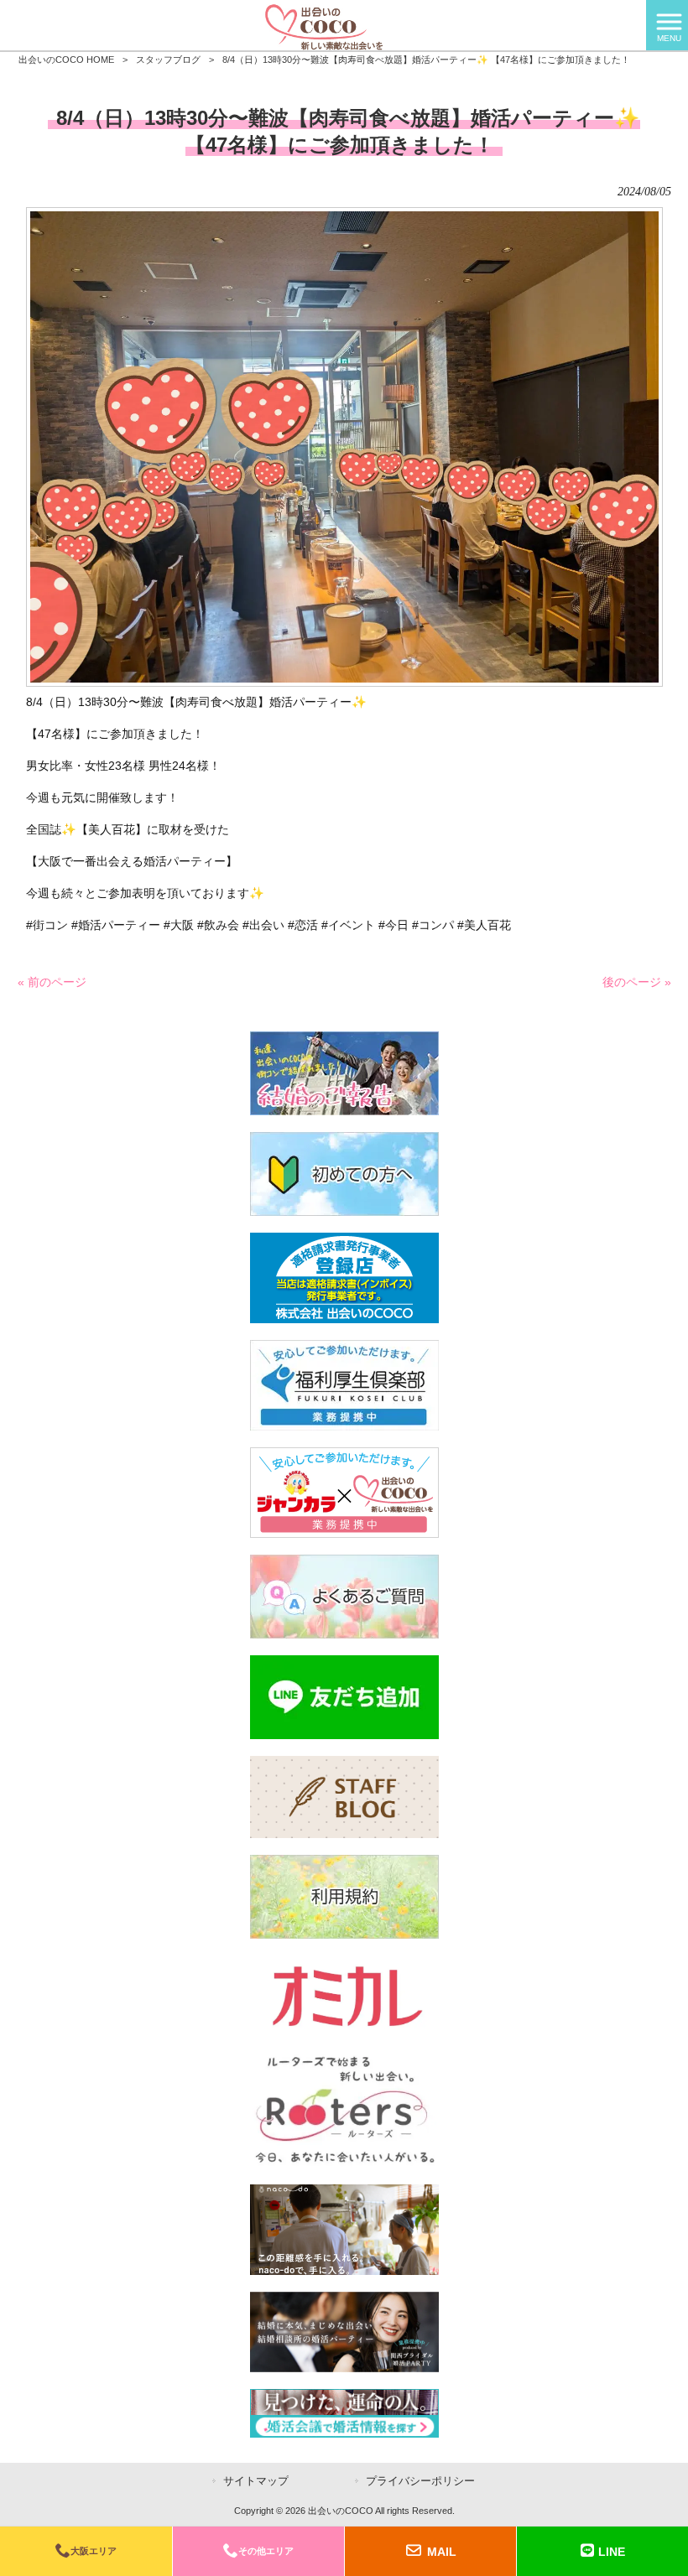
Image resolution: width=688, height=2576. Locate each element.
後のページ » (637, 982)
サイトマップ (256, 2481)
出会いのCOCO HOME (66, 60)
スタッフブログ (168, 60)
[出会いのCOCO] (323, 24)
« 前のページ (52, 982)
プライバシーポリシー (420, 2481)
